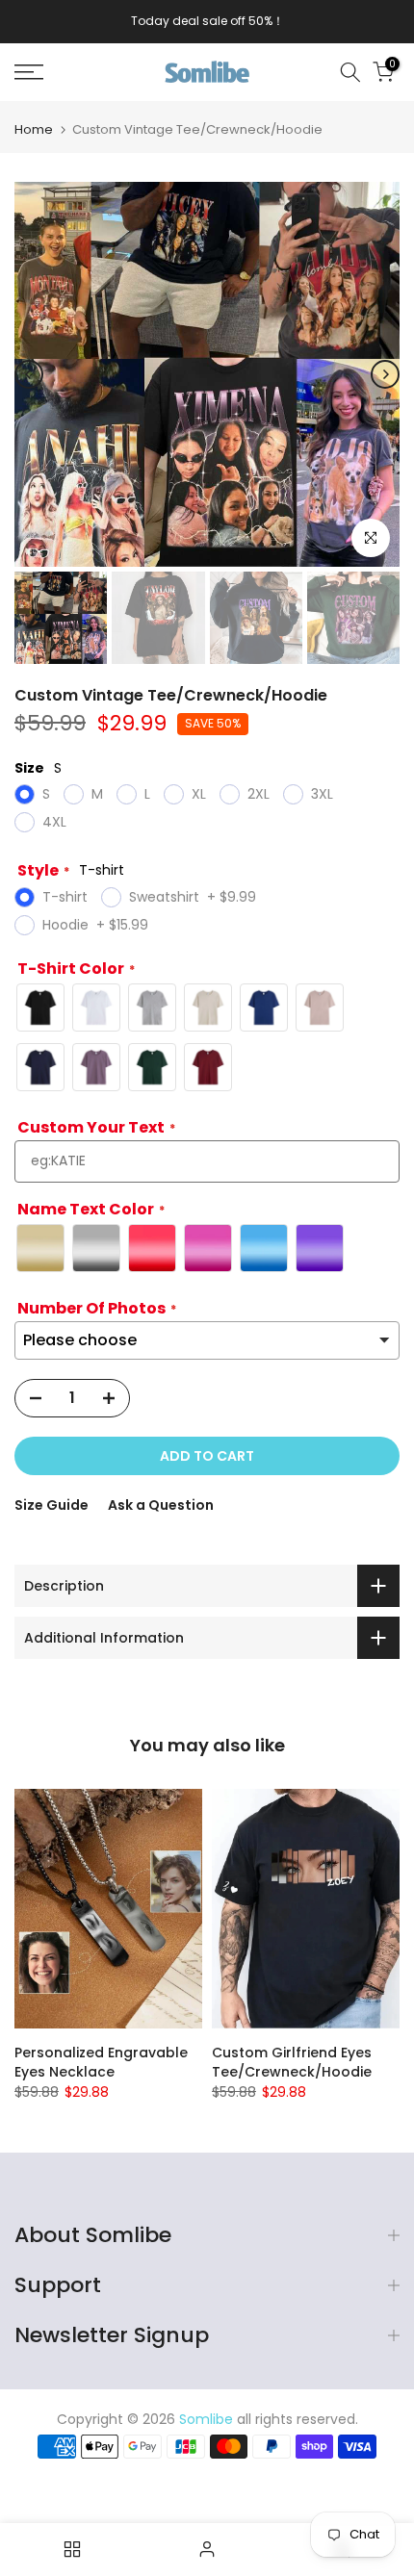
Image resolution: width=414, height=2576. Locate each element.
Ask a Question (161, 1505)
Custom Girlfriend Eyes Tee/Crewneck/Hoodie (292, 2063)
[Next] (385, 374)
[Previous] (29, 374)
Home (34, 129)
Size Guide (52, 1505)
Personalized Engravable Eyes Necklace (101, 2063)
